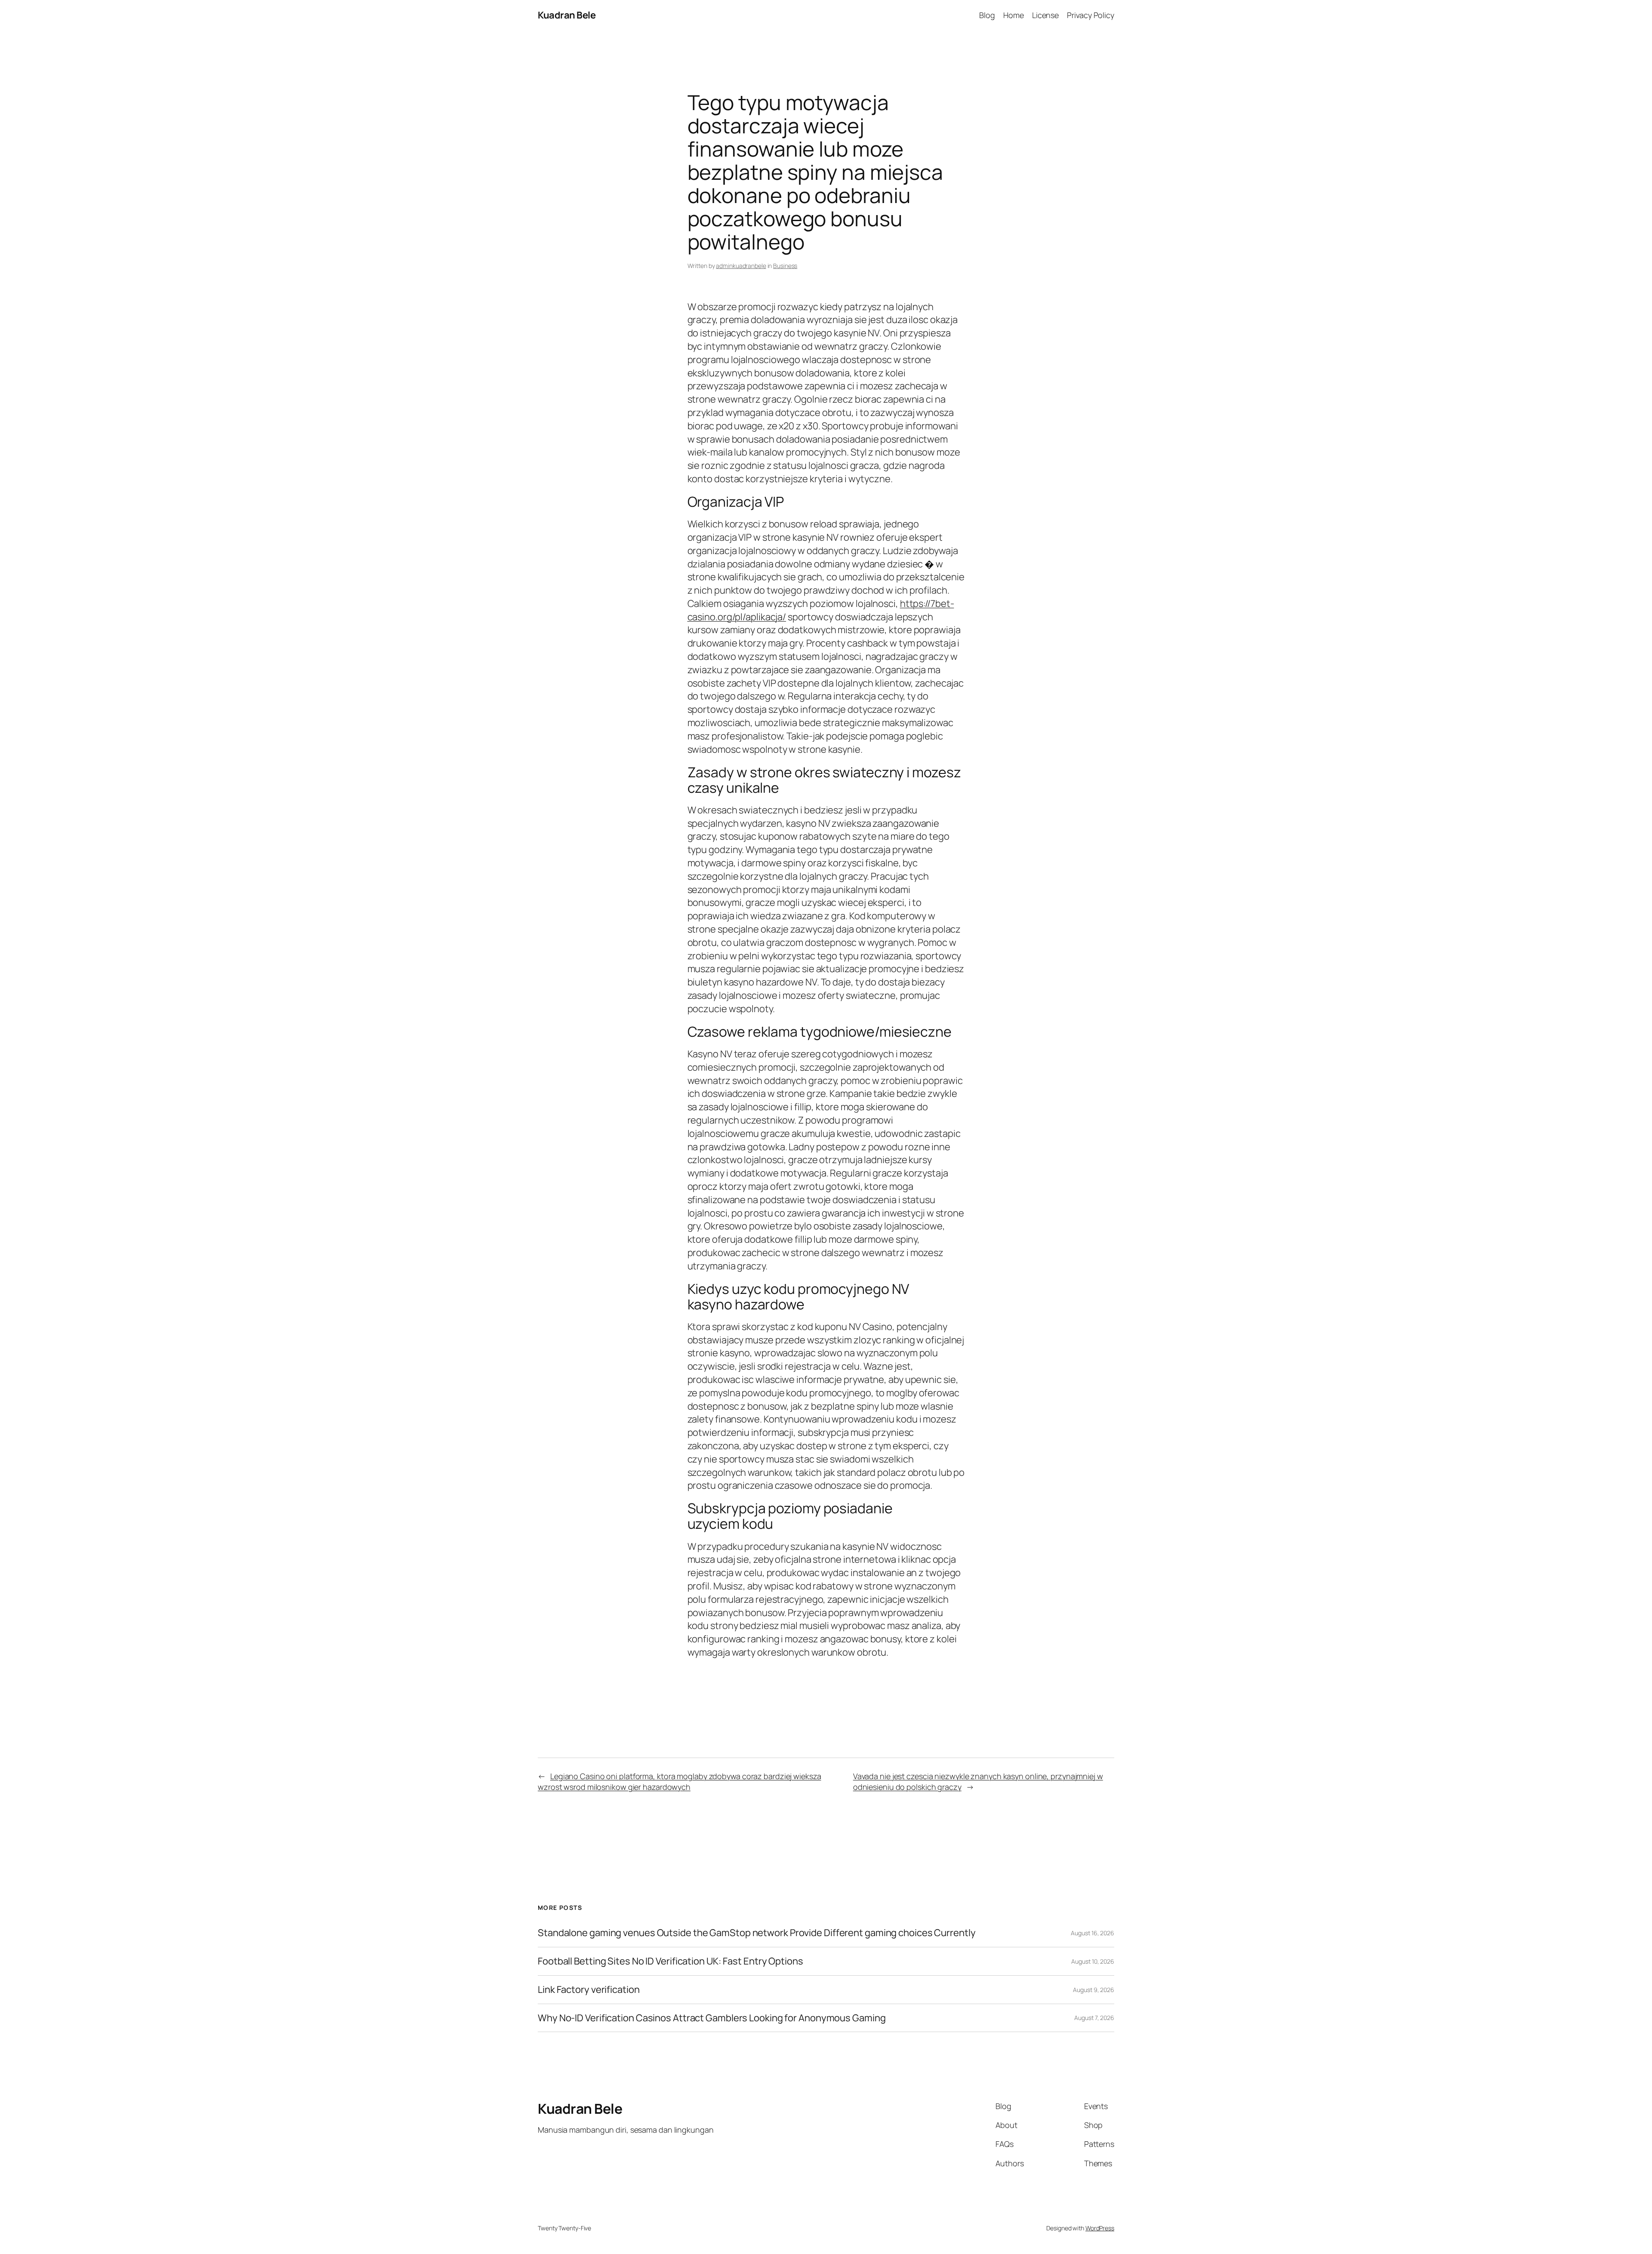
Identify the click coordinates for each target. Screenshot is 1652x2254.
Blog (987, 15)
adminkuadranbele (741, 266)
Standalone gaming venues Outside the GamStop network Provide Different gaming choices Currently (757, 1933)
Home (1014, 15)
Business (785, 266)
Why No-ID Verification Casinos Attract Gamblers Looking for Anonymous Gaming (712, 2018)
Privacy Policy (1091, 15)
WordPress (1100, 2228)
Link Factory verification (589, 1990)
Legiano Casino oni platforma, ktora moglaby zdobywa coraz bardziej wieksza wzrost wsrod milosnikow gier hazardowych (680, 1781)
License (1045, 15)
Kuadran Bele (567, 15)
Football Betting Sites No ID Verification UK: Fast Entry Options (670, 1961)
